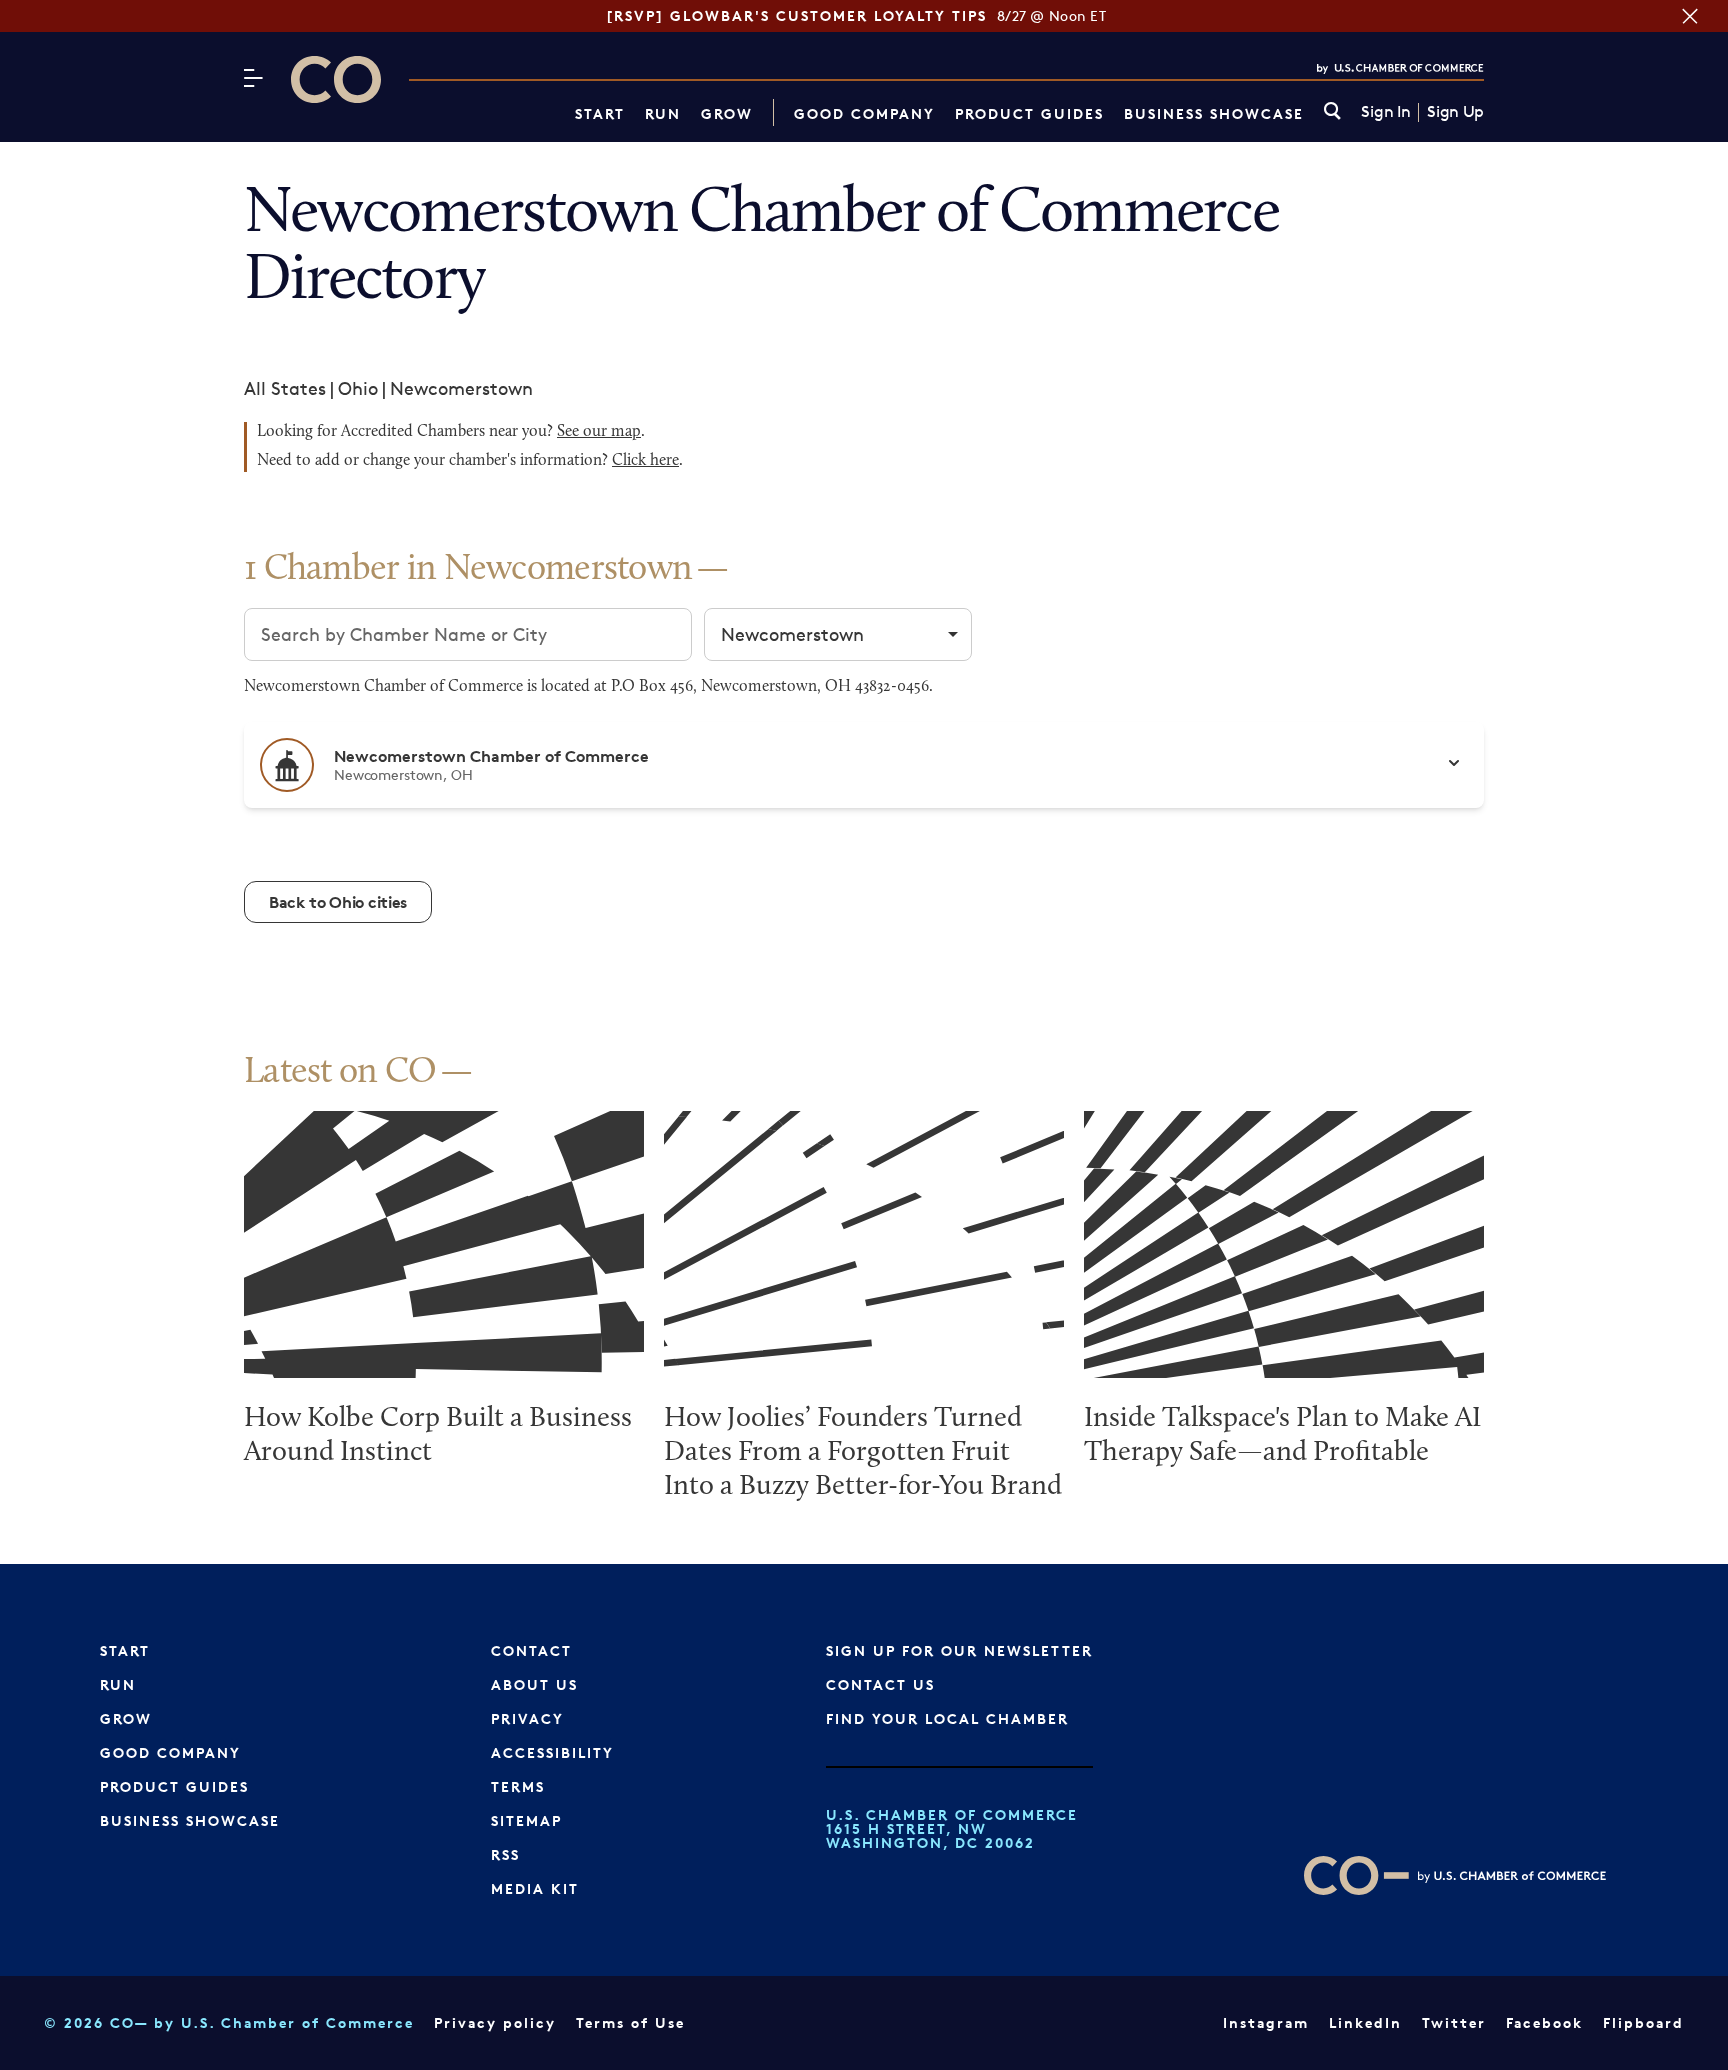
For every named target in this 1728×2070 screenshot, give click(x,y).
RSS (505, 1854)
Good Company (864, 113)
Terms (518, 1786)
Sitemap (526, 1820)
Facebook (1544, 2022)
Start (600, 113)
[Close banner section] (1690, 16)
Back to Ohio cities (338, 902)
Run (663, 113)
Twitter (1454, 2022)
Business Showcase (1214, 113)
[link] (1332, 112)
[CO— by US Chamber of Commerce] (336, 79)
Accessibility (552, 1752)
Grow (727, 113)
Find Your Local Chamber (947, 1718)
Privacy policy (495, 2022)
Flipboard (1643, 2022)
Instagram (1266, 2022)
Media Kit (535, 1888)
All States (285, 388)
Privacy (527, 1718)
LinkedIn (1365, 2022)
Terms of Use (630, 2022)
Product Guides (1029, 113)
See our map (599, 432)
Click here (645, 461)
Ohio (358, 388)
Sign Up (1455, 112)
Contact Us (880, 1684)
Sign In (1385, 112)
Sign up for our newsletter (959, 1650)
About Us (534, 1684)
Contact (531, 1650)
